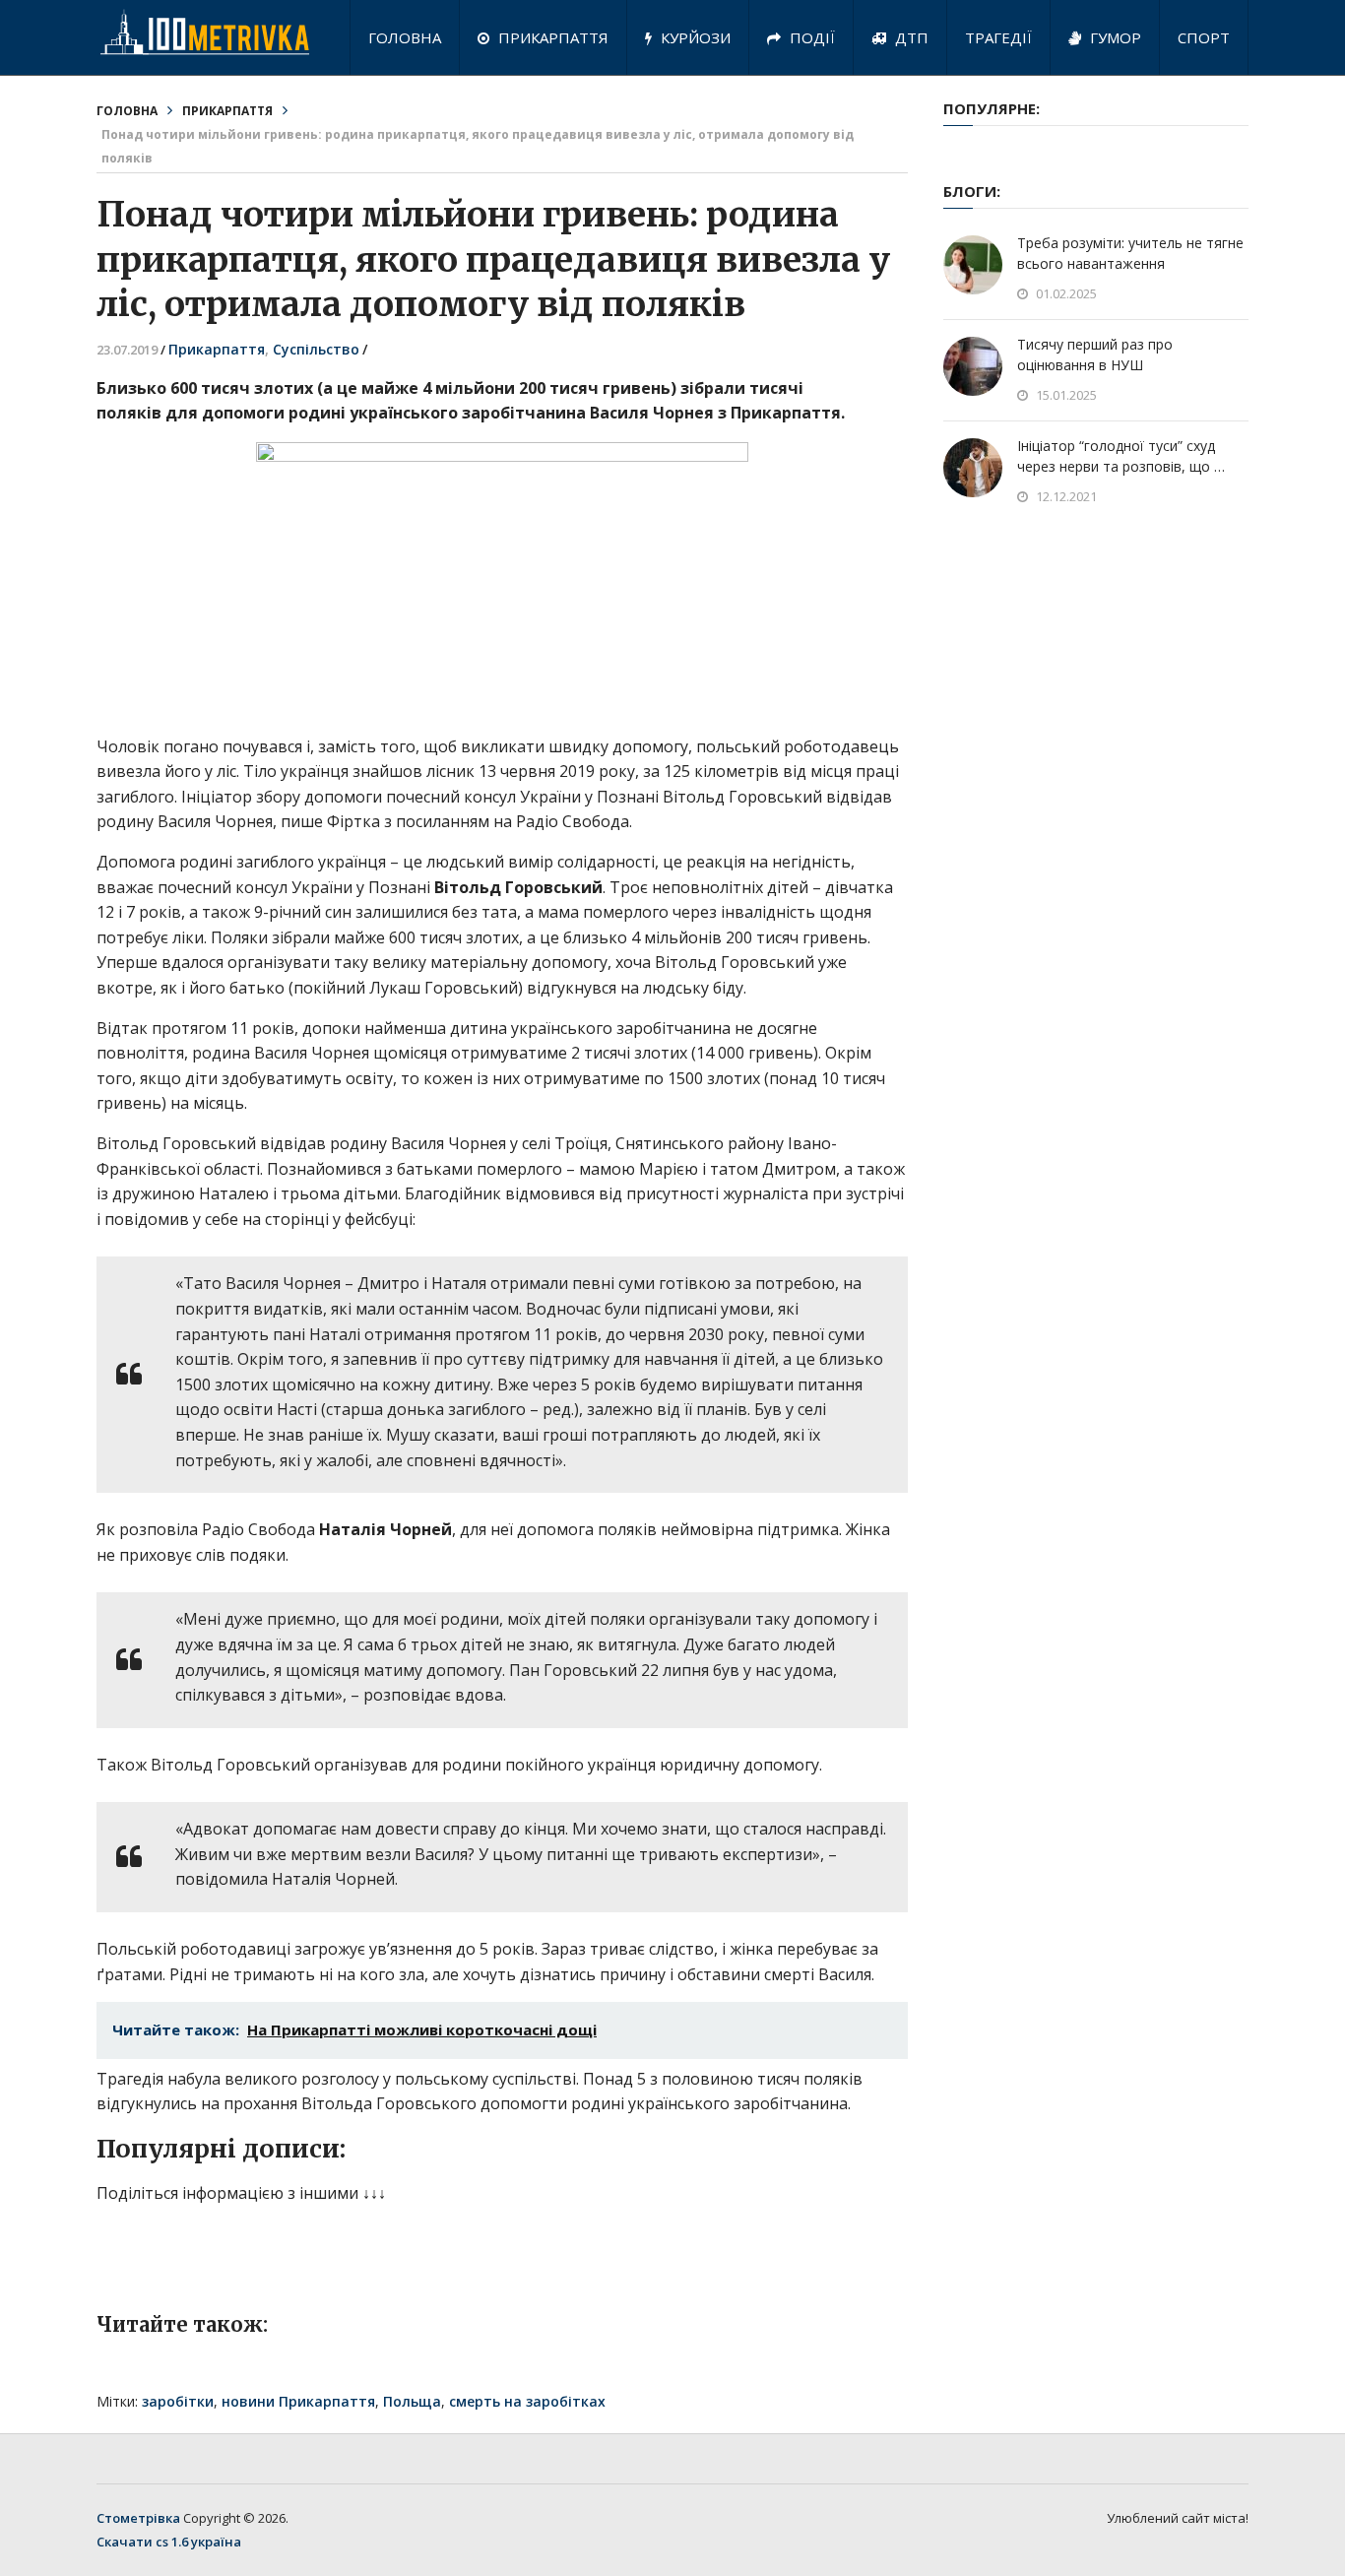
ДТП (910, 37)
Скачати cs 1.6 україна (169, 2542)
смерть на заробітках (527, 2401)
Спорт (1204, 37)
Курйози (694, 37)
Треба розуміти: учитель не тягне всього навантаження (1130, 253)
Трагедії (998, 37)
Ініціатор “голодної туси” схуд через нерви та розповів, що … (1121, 456)
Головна (405, 37)
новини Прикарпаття (298, 2401)
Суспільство (316, 349)
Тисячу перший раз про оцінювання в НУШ (1095, 354)
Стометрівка (138, 2518)
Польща (412, 2401)
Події (810, 37)
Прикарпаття (551, 37)
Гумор (1114, 37)
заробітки (178, 2401)
